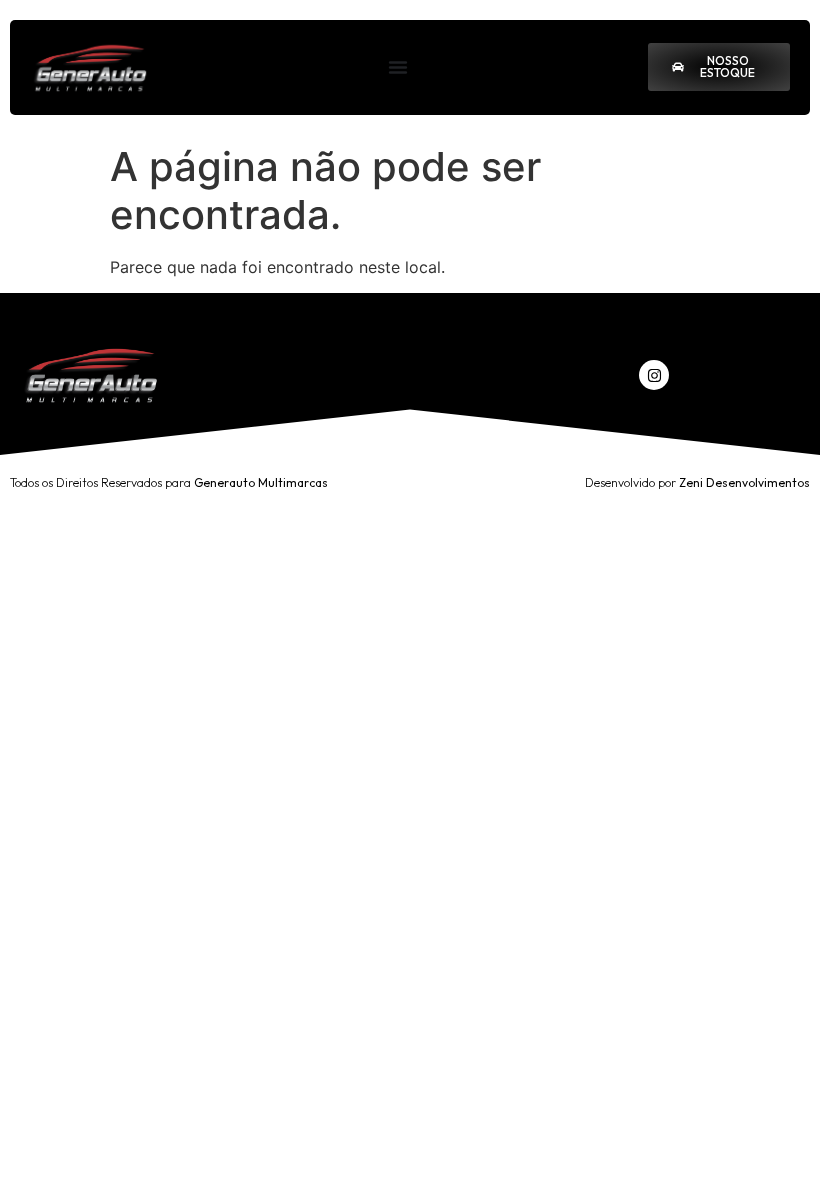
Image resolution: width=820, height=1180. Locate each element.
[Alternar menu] (398, 67)
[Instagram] (654, 375)
